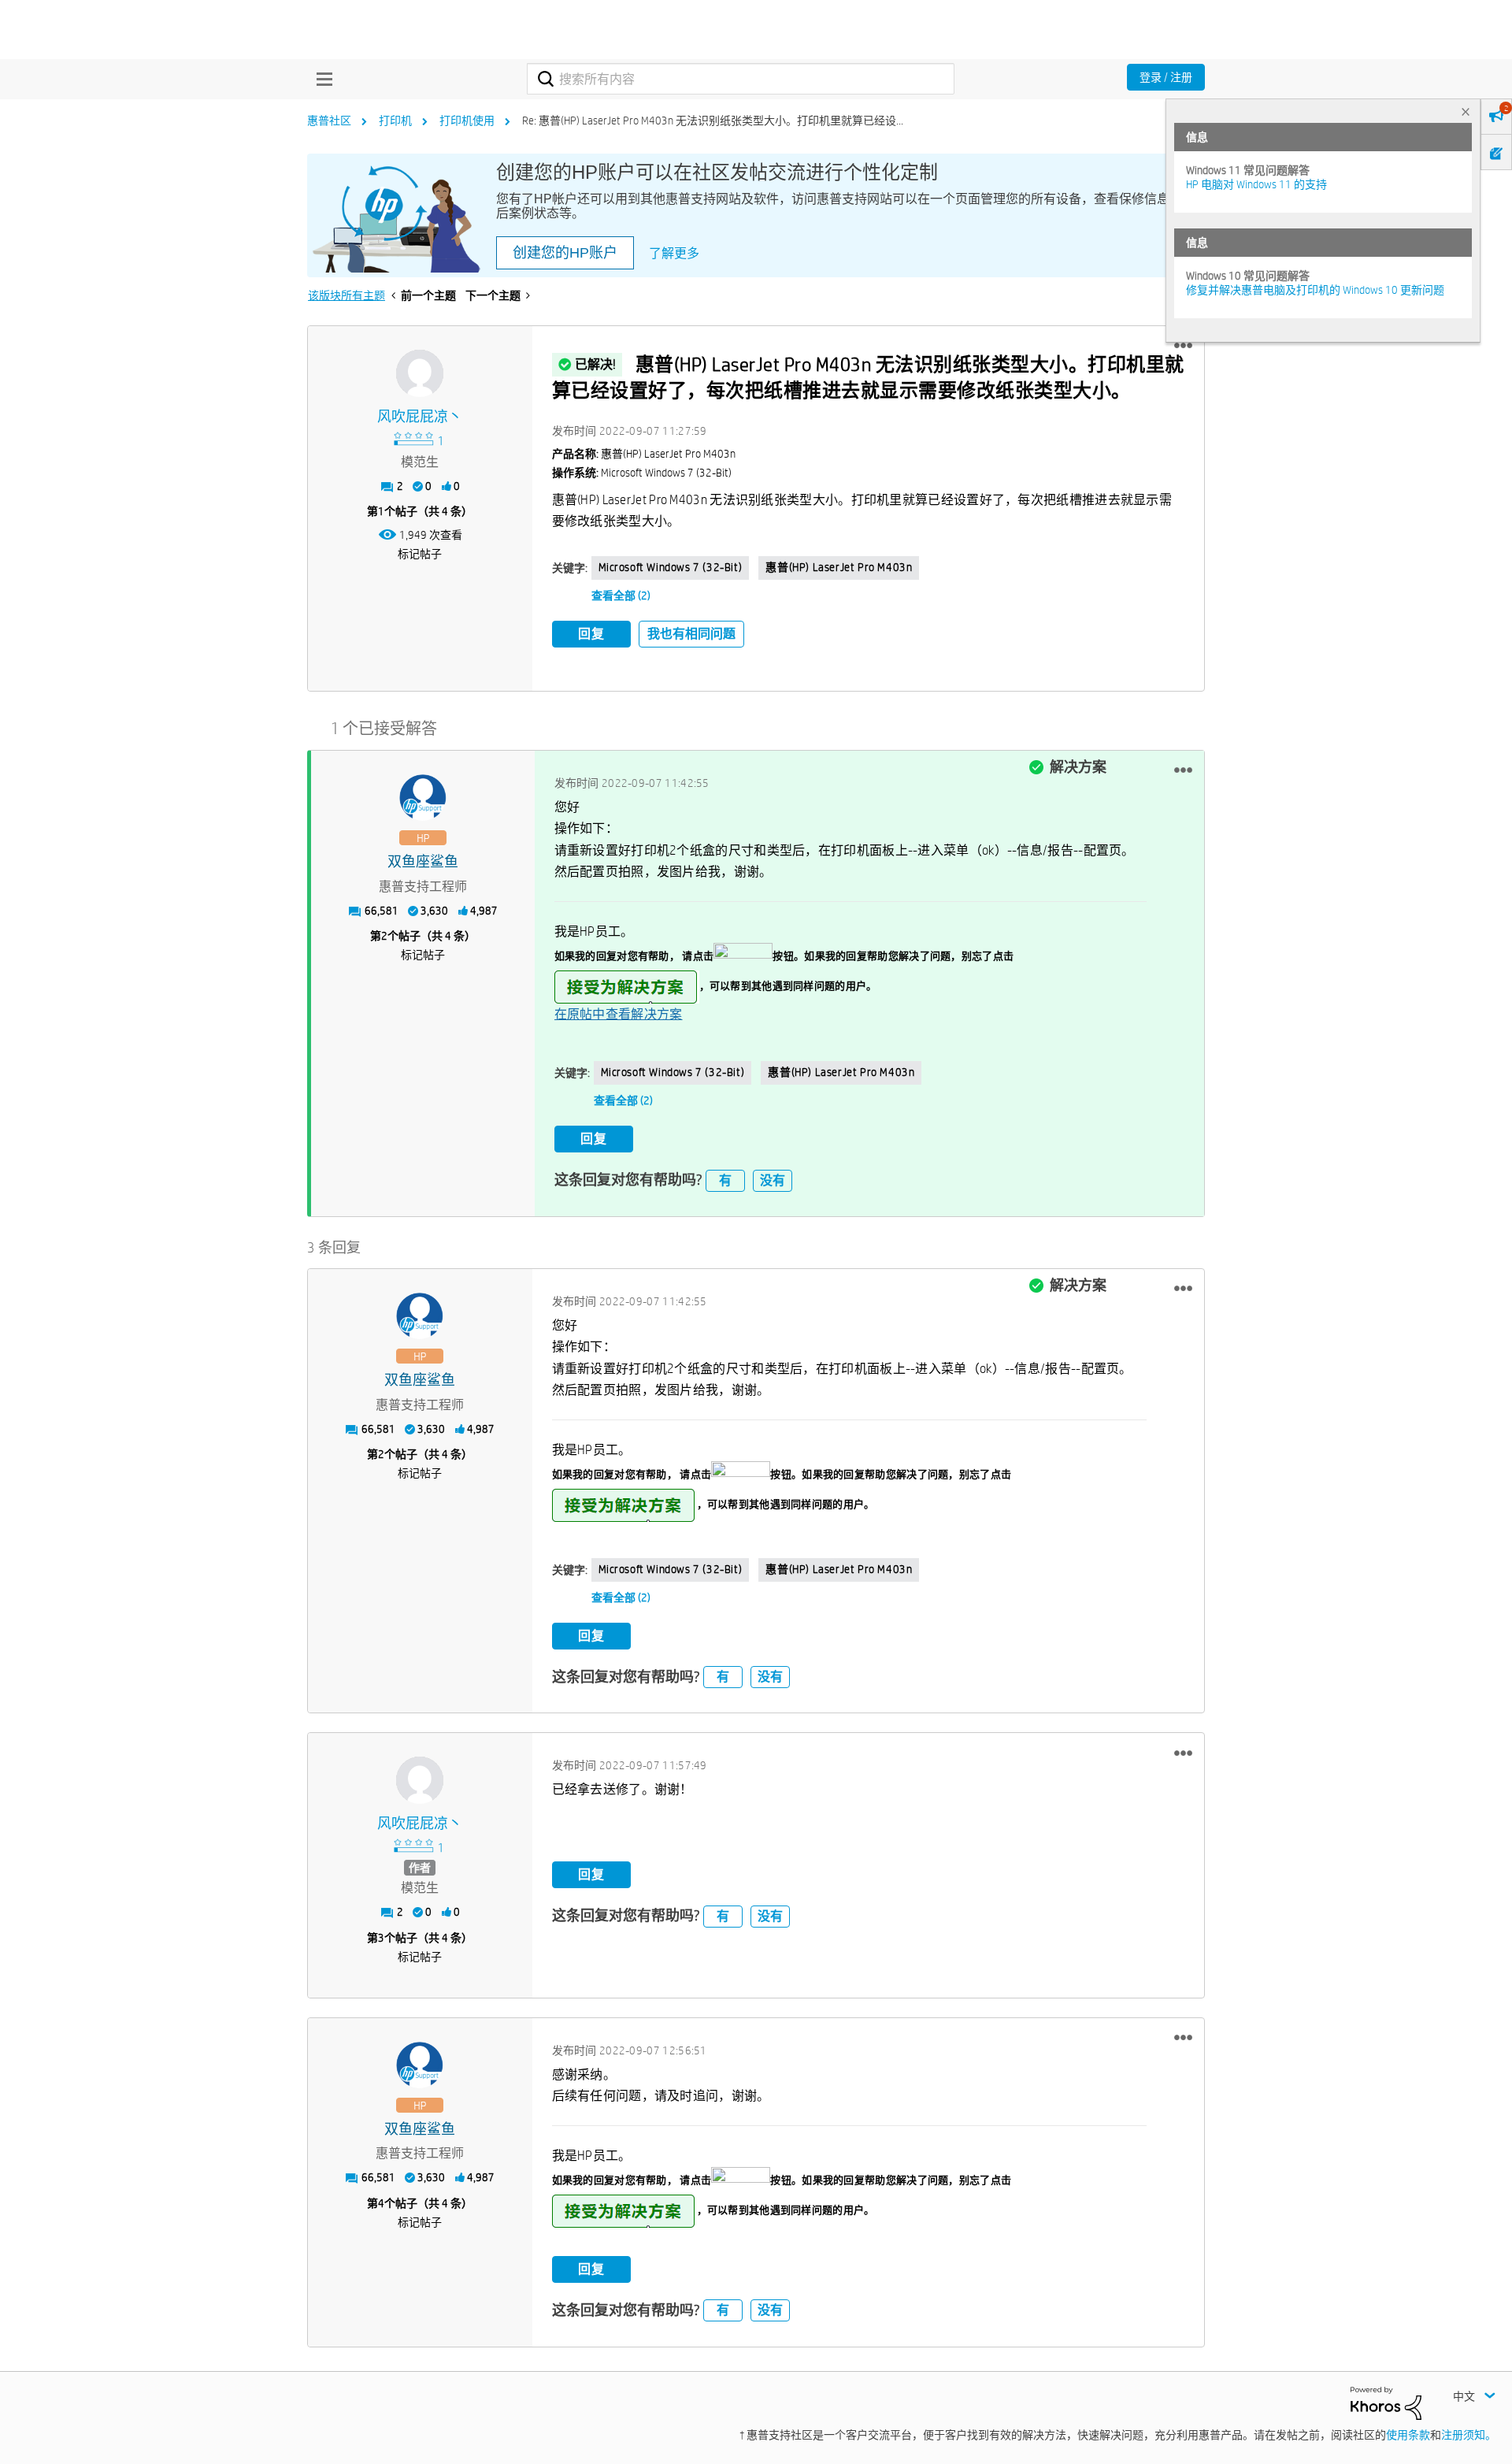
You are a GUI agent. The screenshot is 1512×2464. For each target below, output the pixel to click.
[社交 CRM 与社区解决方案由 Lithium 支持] (1386, 2402)
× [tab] (1466, 111)
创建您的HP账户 (565, 253)
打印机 (395, 121)
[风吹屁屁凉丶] (420, 373)
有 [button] (725, 1180)
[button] (1183, 346)
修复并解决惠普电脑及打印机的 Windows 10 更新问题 (1315, 290)
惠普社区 (329, 121)
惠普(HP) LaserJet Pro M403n (839, 567)
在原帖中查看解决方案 (619, 1014)
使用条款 (1408, 2435)
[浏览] (321, 79)
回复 (591, 634)
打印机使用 (467, 121)
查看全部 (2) (621, 596)
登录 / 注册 (1166, 77)
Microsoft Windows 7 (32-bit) (671, 567)
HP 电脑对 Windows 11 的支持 (1256, 184)
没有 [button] (773, 1180)
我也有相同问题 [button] (691, 634)
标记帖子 (420, 554)
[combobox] (741, 79)
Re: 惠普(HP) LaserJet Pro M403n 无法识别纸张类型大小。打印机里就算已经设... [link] (713, 121)
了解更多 (674, 253)
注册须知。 (1469, 2435)
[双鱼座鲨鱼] (423, 798)
